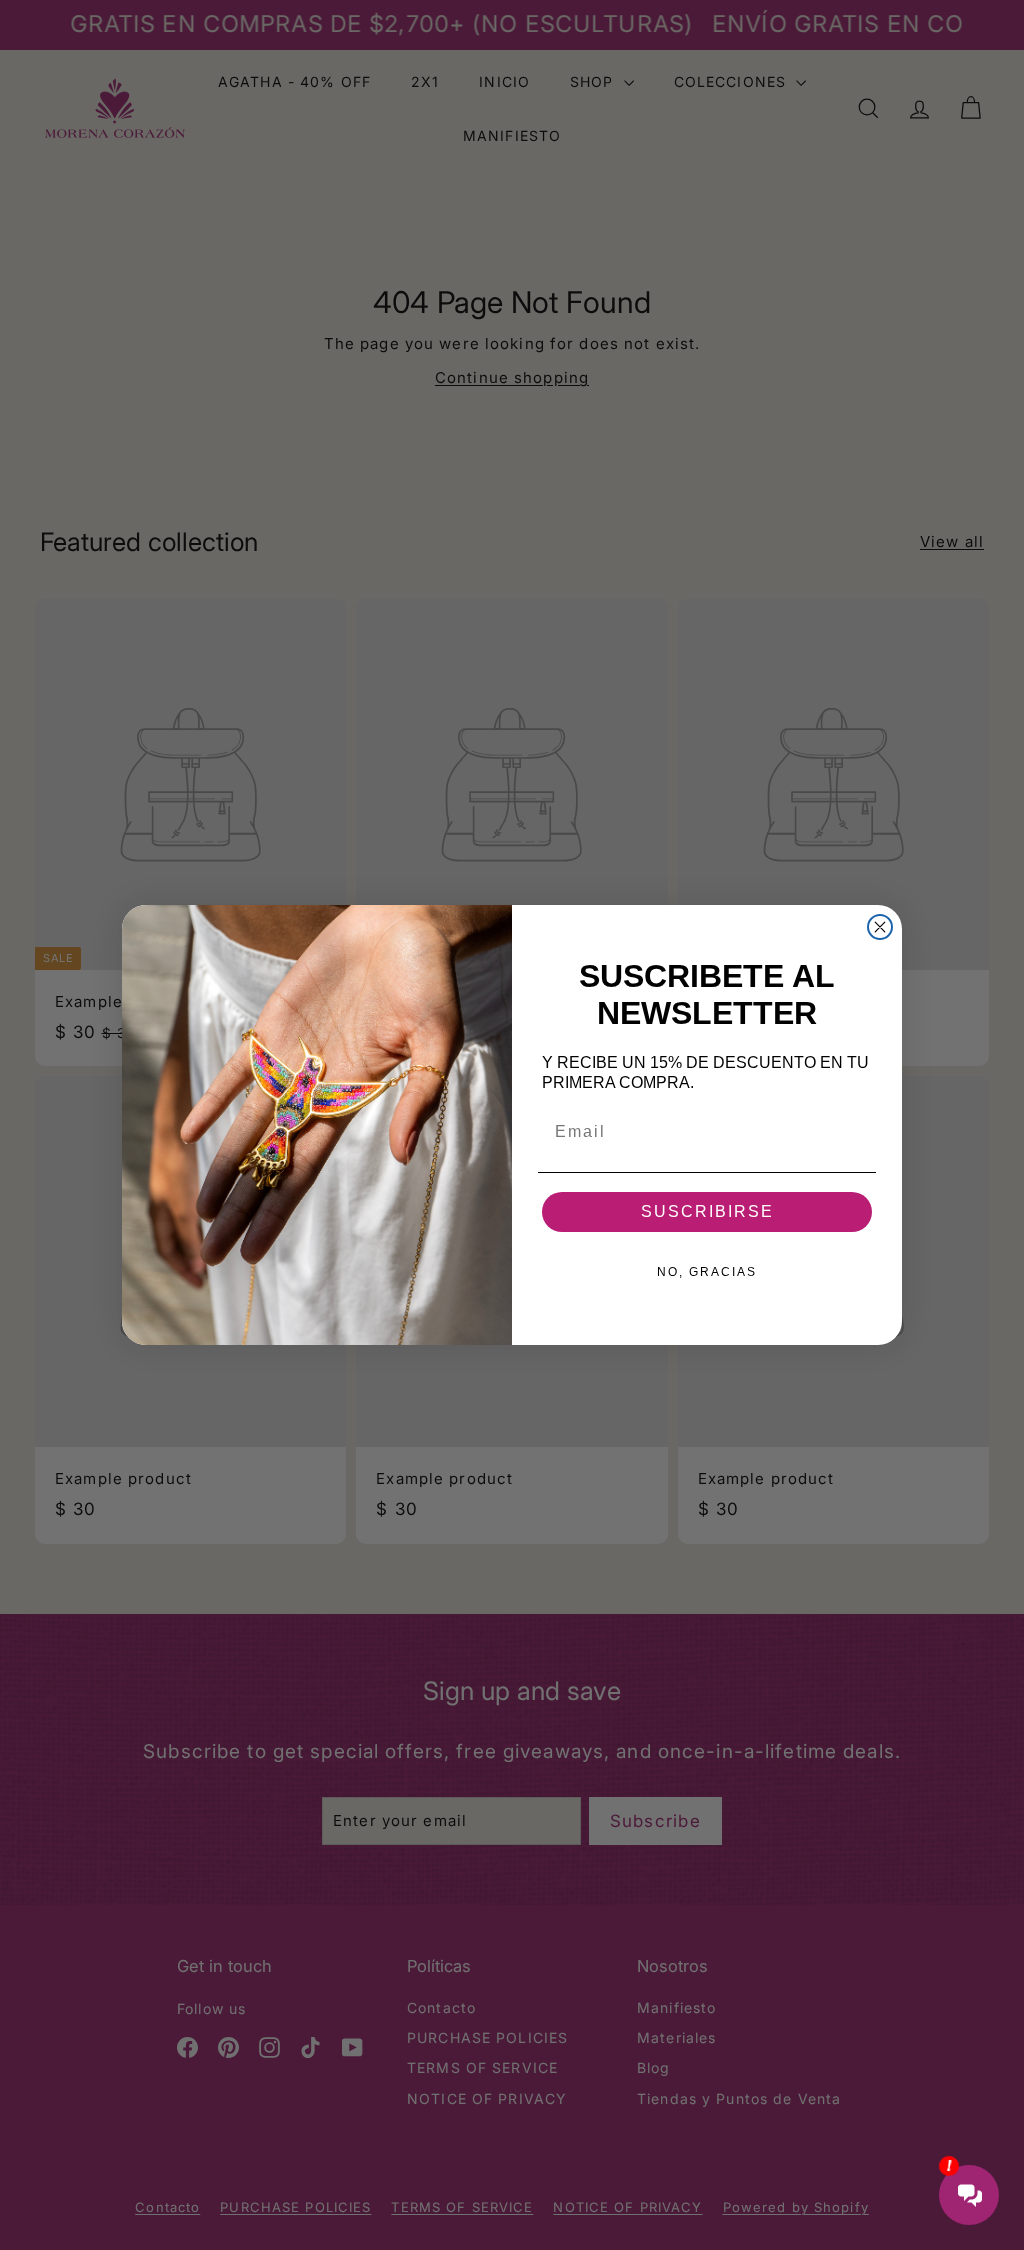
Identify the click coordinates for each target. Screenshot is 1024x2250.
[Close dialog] (880, 927)
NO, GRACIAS (707, 1272)
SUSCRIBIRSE (707, 1211)
